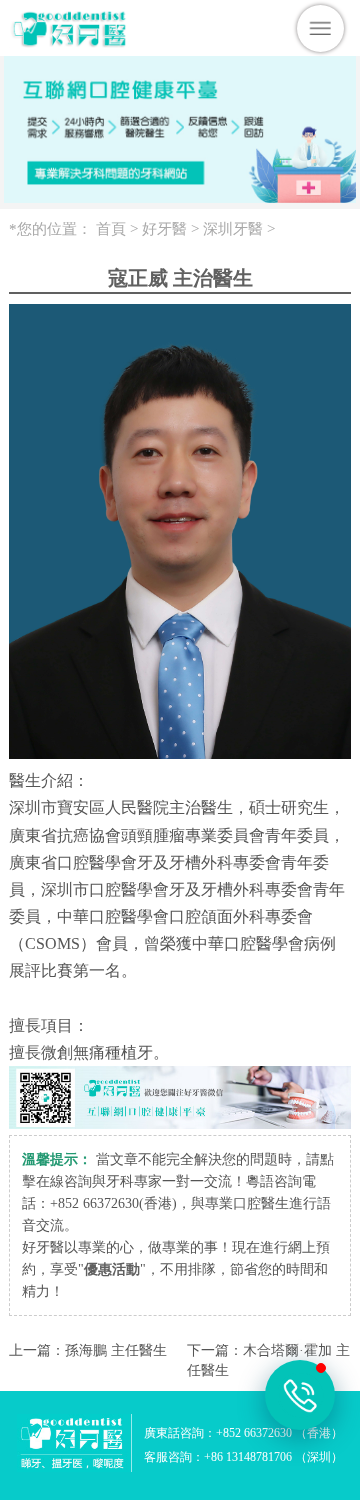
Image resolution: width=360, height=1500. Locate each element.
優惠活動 (112, 1269)
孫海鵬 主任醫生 (116, 1350)
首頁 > (119, 229)
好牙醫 (164, 229)
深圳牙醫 (233, 229)
